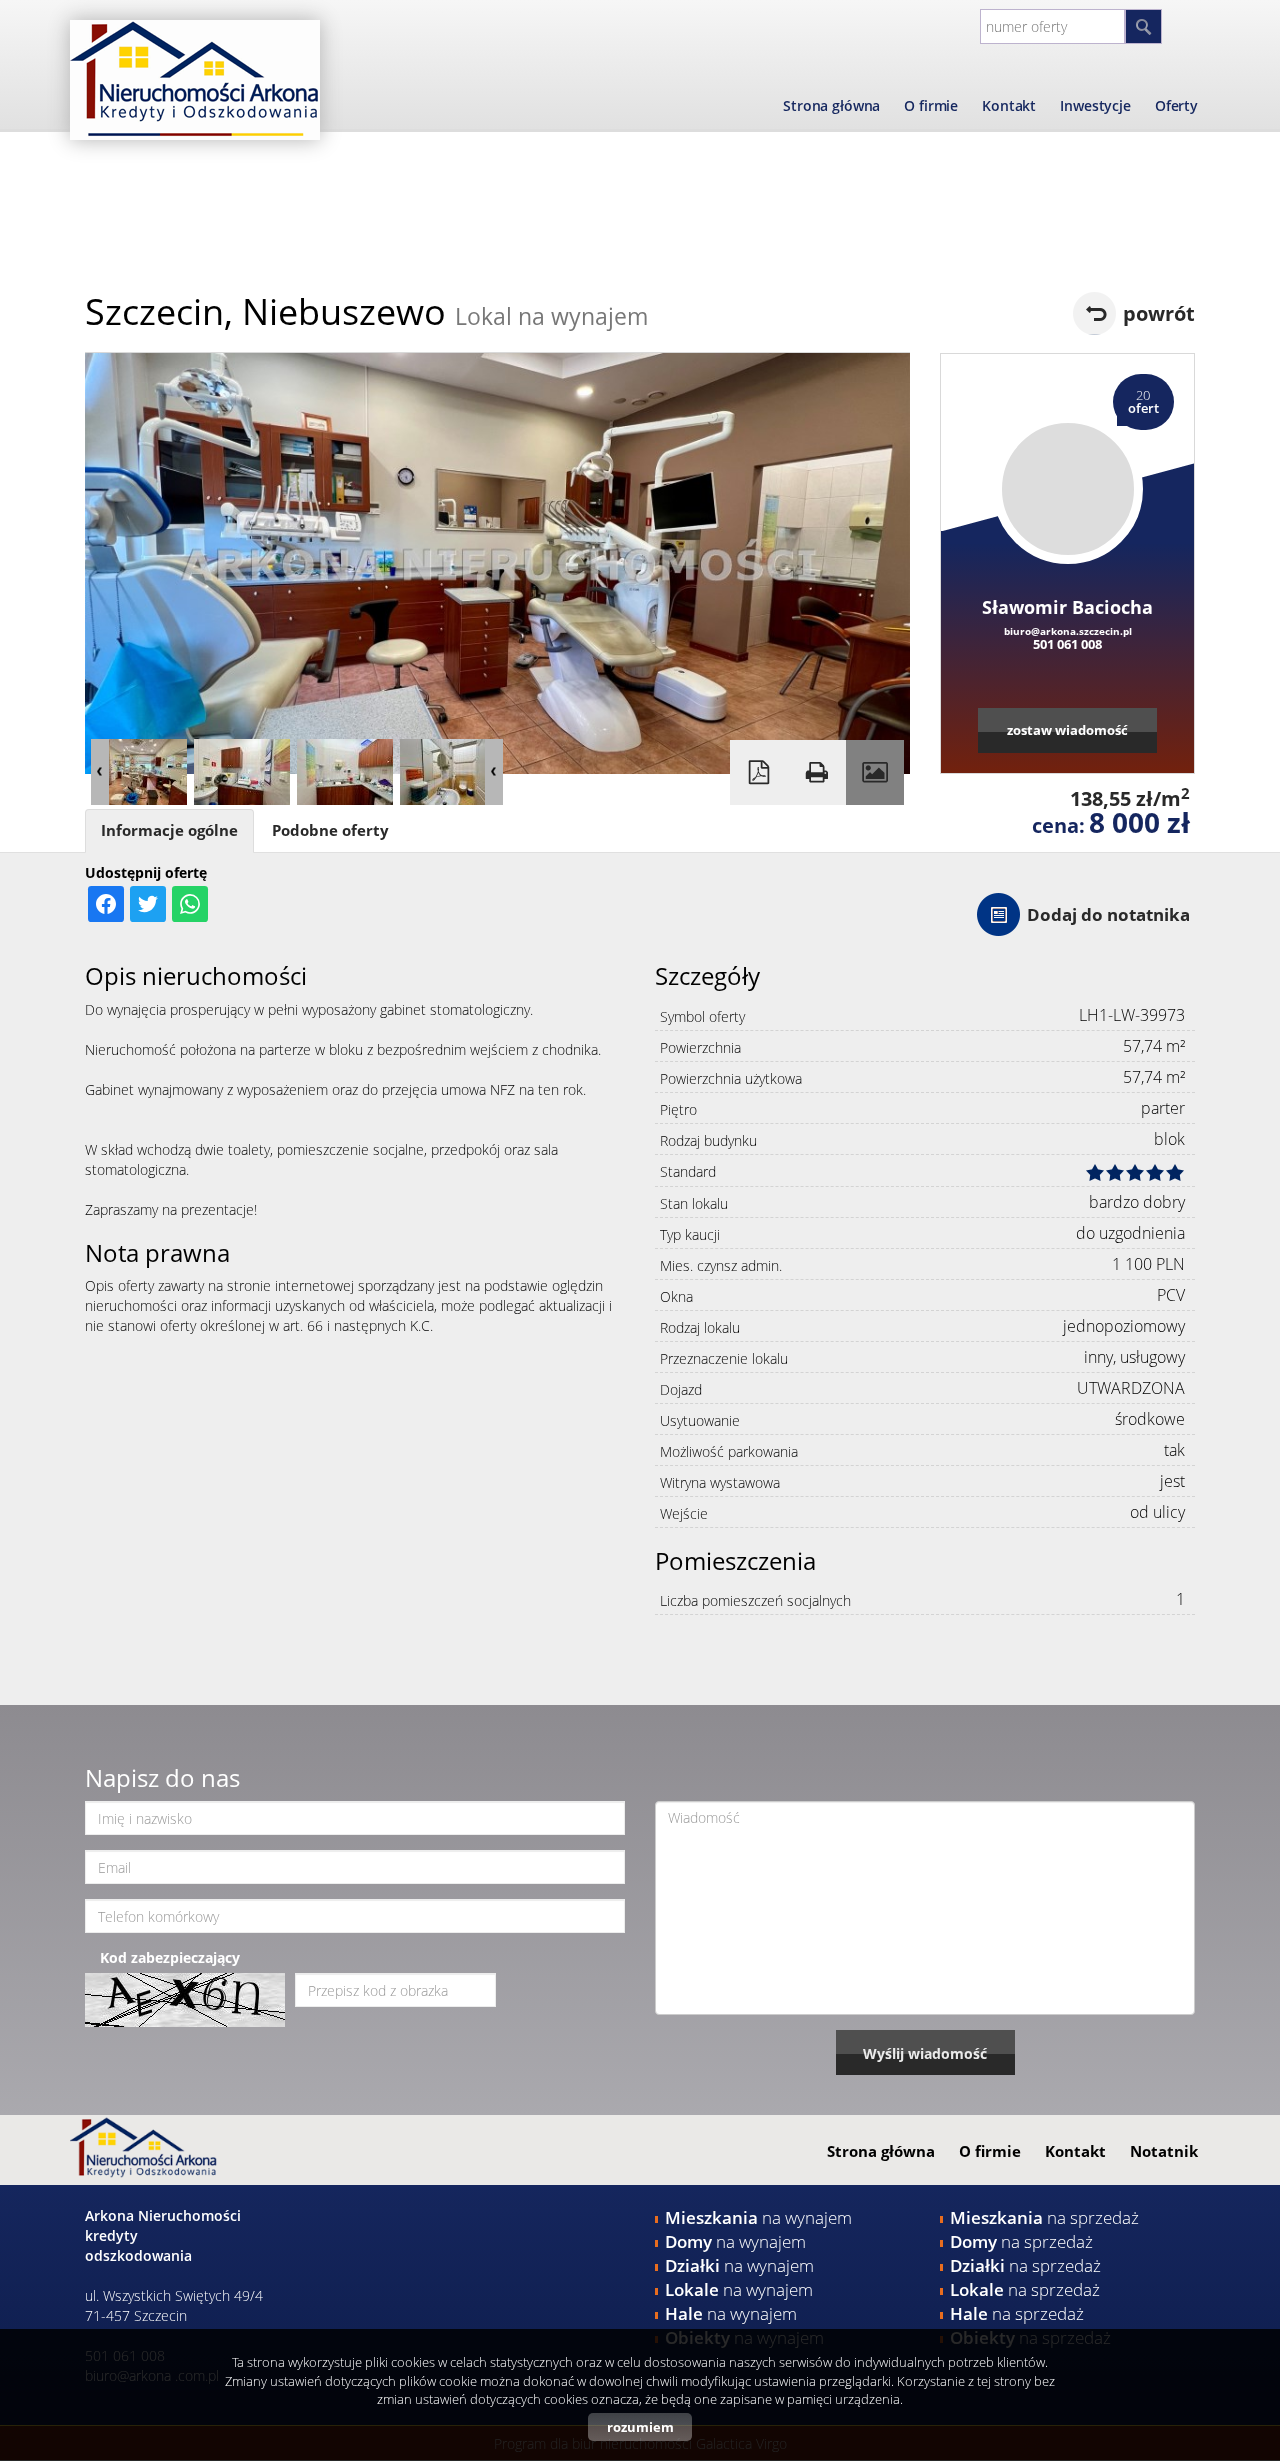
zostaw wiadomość (1067, 730)
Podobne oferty (330, 830)
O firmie (931, 105)
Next (494, 772)
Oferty (1176, 105)
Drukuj (817, 772)
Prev (100, 772)
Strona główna (831, 105)
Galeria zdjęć (875, 772)
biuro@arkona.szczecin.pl (1068, 631)
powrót (1159, 313)
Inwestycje (1095, 105)
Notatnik (1164, 2151)
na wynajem (758, 2217)
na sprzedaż (1044, 2217)
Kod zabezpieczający (170, 1957)
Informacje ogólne (169, 830)
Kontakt (1009, 105)
